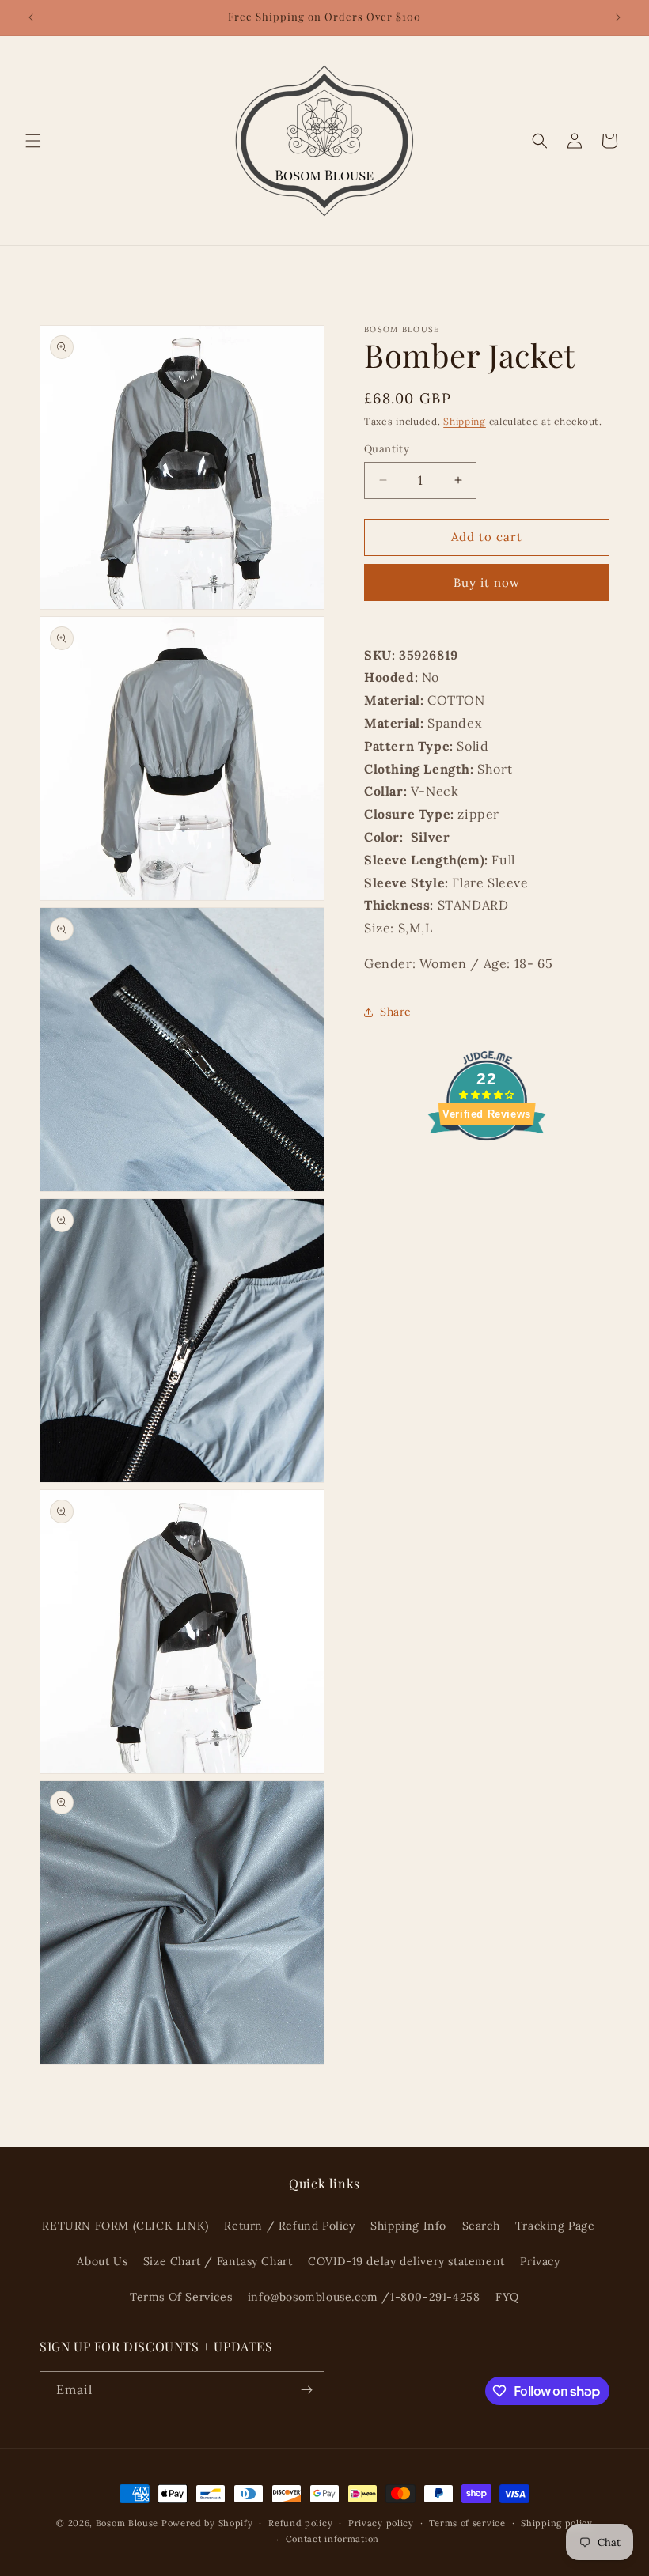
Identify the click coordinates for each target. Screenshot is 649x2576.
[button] (33, 141)
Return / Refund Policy (289, 2226)
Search (481, 2226)
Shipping (465, 421)
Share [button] (396, 1012)
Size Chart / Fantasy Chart (218, 2261)
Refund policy (300, 2523)
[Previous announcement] (31, 17)
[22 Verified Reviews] (487, 1168)
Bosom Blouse (127, 2523)
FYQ (507, 2297)
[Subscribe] (306, 2390)
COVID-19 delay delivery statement (406, 2261)
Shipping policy (557, 2523)
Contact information (332, 2539)
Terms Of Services (181, 2297)
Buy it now (487, 583)
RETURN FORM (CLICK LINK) (125, 2226)
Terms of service (467, 2523)
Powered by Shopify (207, 2523)
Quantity (387, 449)
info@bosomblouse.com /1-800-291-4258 (364, 2297)
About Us (102, 2261)
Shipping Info (408, 2226)
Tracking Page (555, 2226)
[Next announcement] (618, 17)
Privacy (540, 2261)
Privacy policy (381, 2523)
